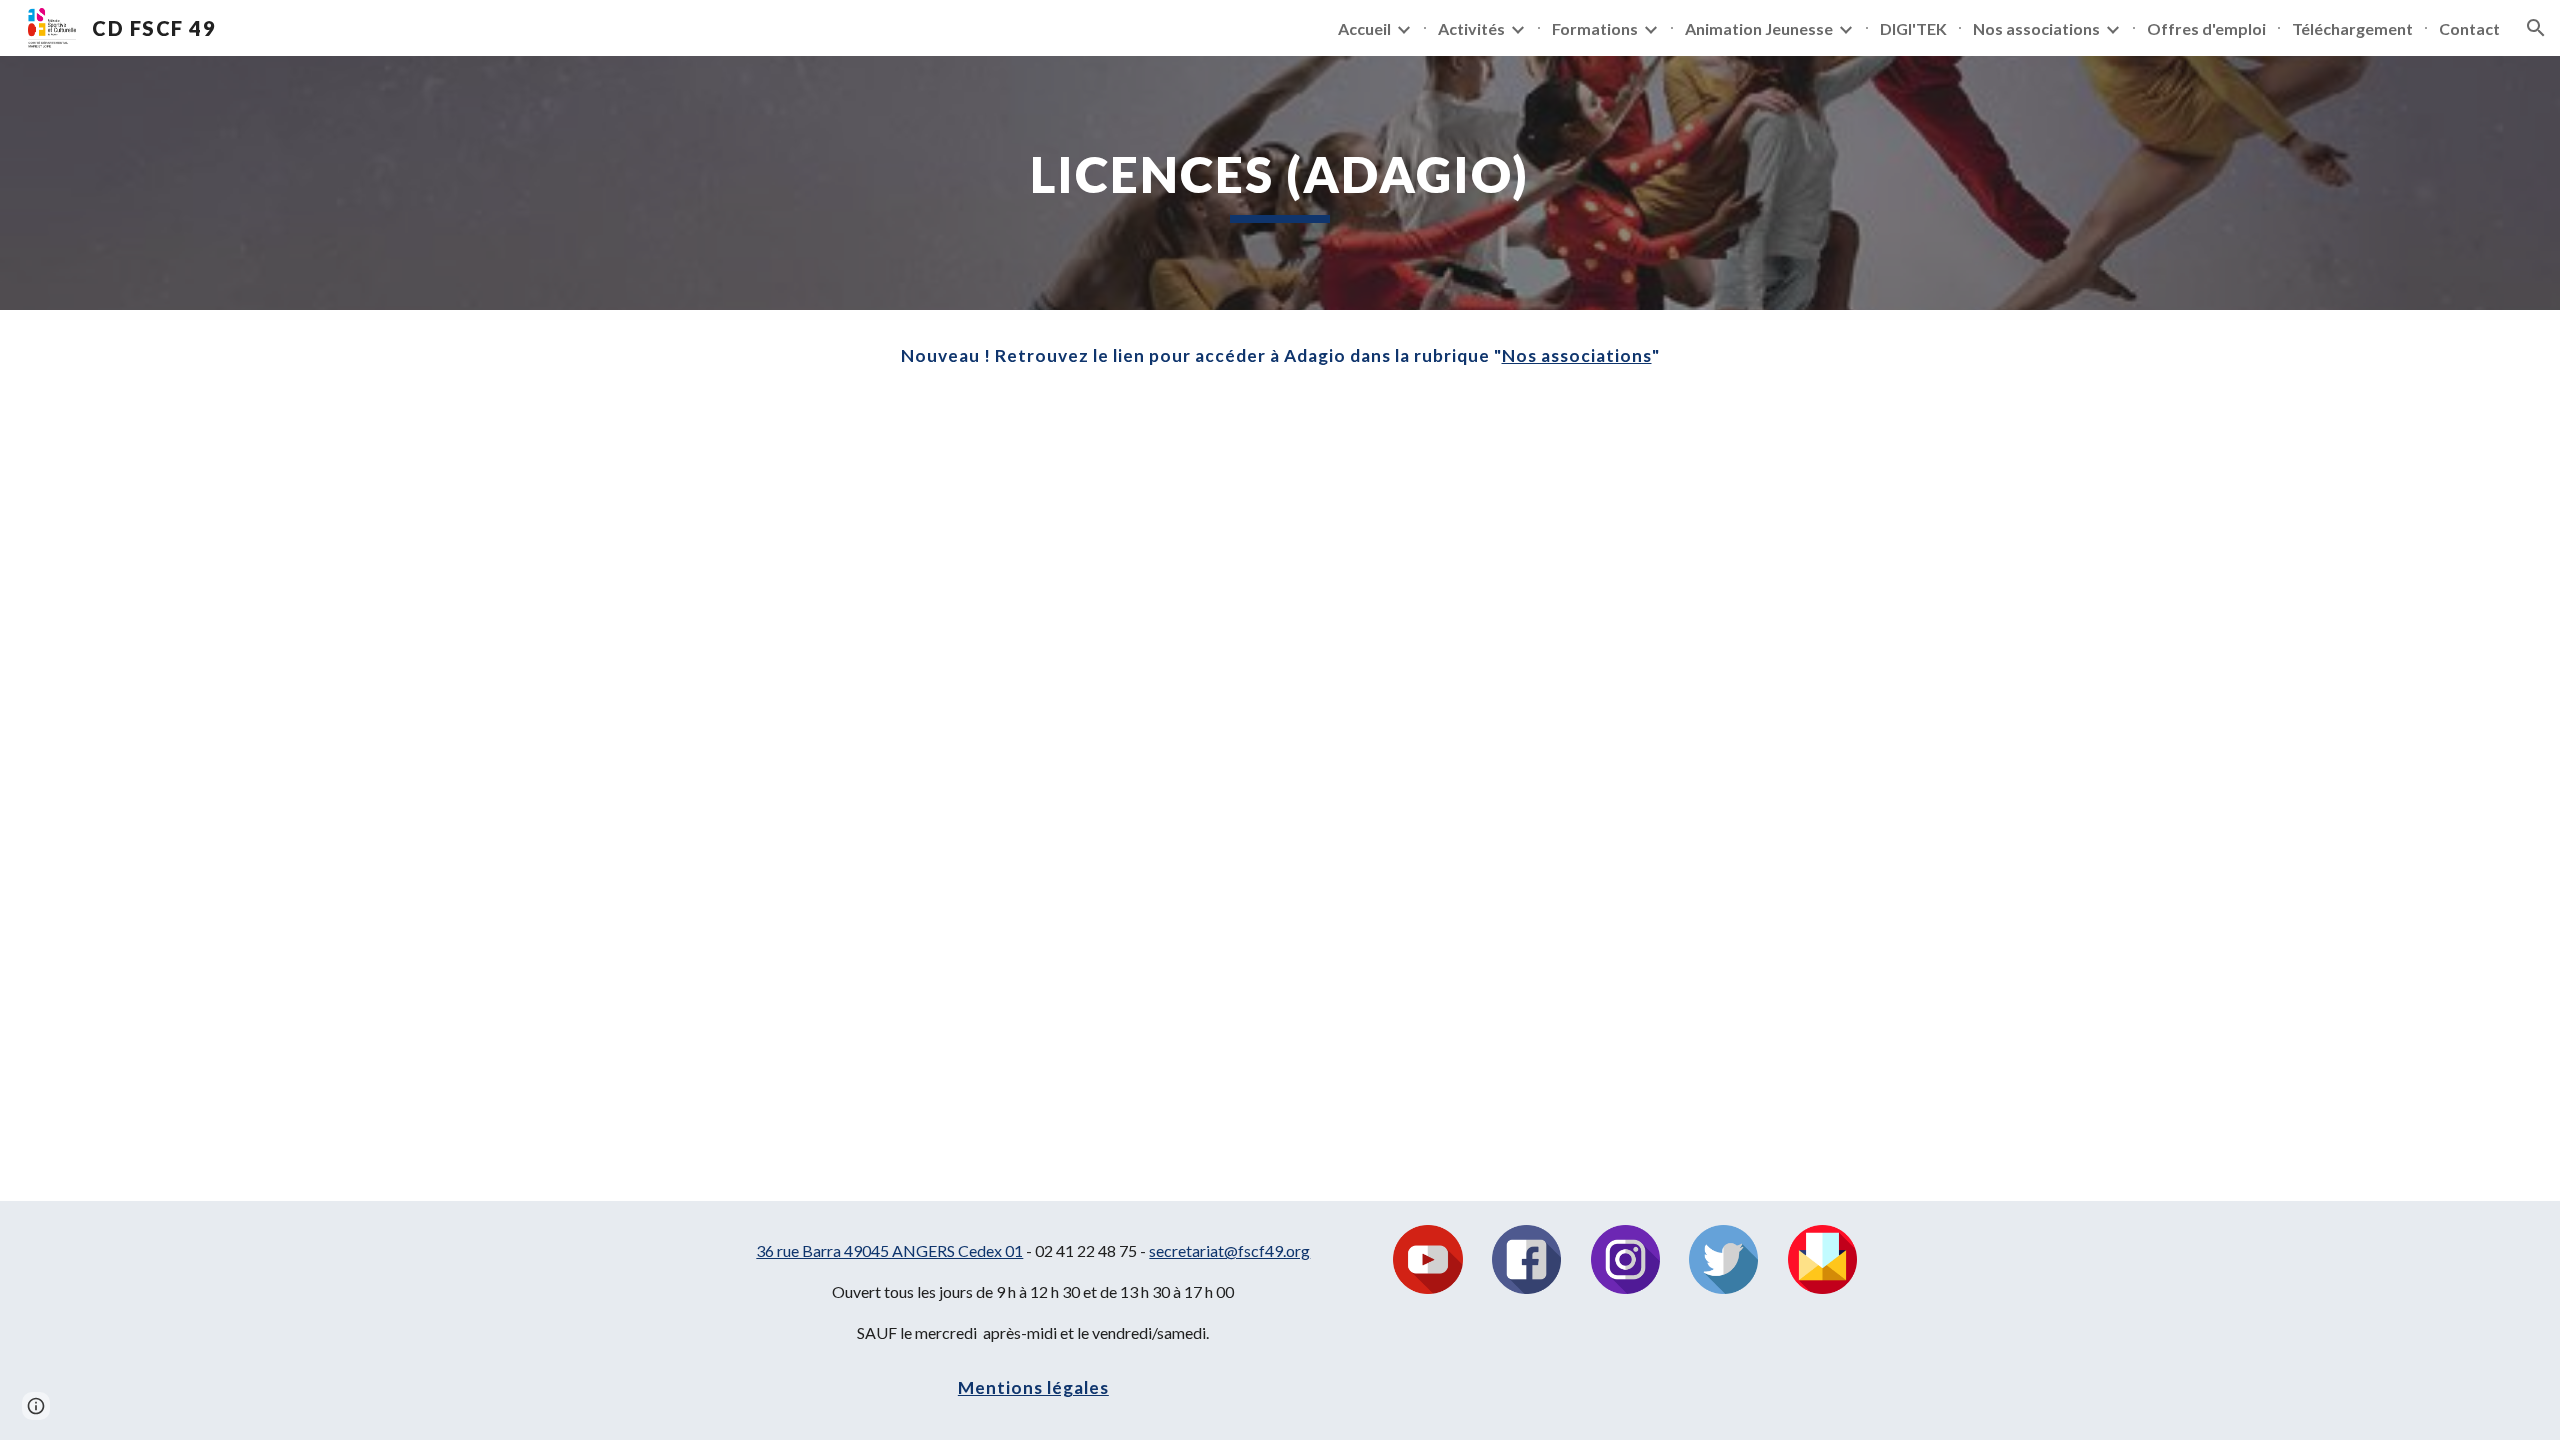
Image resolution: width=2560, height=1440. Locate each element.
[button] (2536, 28)
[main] (1280, 183)
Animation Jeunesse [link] (1759, 28)
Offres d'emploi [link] (2206, 28)
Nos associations (1577, 355)
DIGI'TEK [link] (1913, 28)
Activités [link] (1471, 28)
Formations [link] (1595, 28)
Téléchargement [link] (2352, 28)
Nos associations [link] (2036, 28)
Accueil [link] (1364, 28)
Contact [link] (2469, 28)
